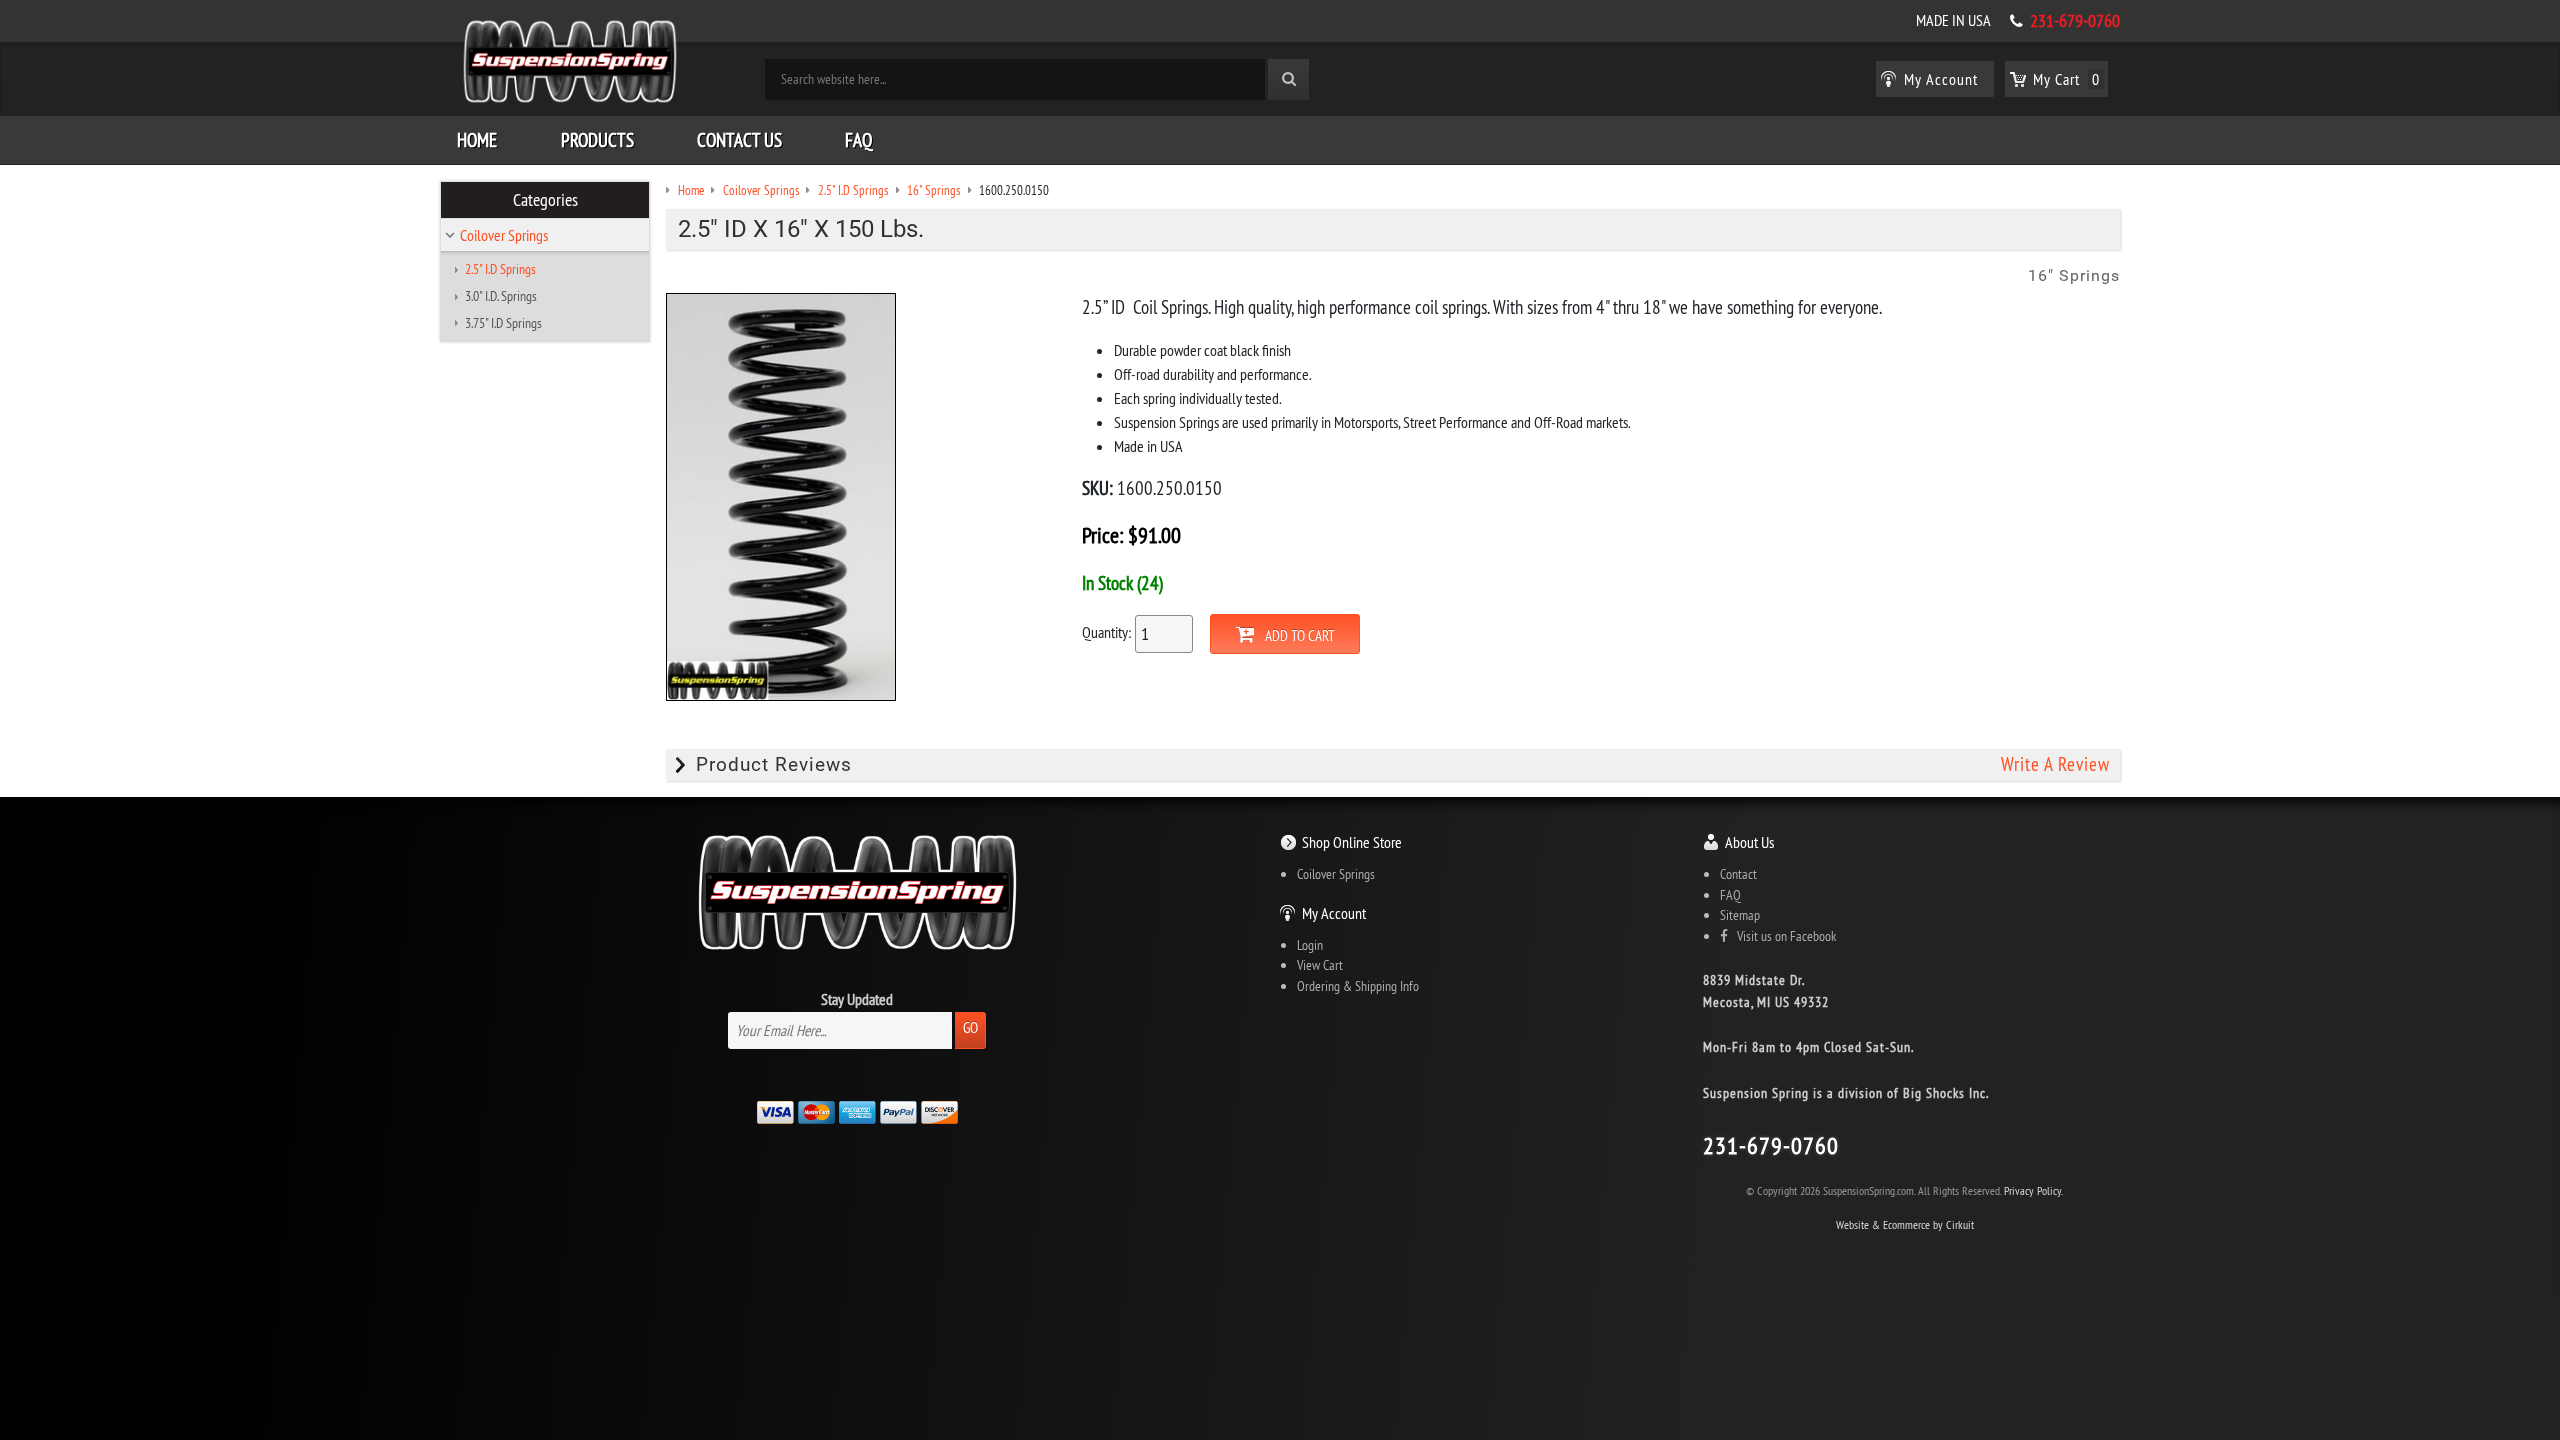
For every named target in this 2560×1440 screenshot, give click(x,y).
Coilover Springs (504, 235)
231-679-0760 (2075, 21)
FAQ (858, 140)
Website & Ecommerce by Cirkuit (1905, 1224)
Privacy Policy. (2033, 1190)
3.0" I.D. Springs (501, 296)
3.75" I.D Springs (503, 323)
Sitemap (1740, 915)
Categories (545, 200)
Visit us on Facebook (1782, 936)
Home (477, 140)
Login (1310, 945)
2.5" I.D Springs (500, 269)
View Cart (1320, 965)
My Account (1334, 913)
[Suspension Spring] (570, 65)
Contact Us (739, 140)
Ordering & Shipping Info (1358, 986)
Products (597, 140)
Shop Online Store (1352, 842)
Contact (1738, 874)
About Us (1749, 842)
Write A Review (2055, 764)
